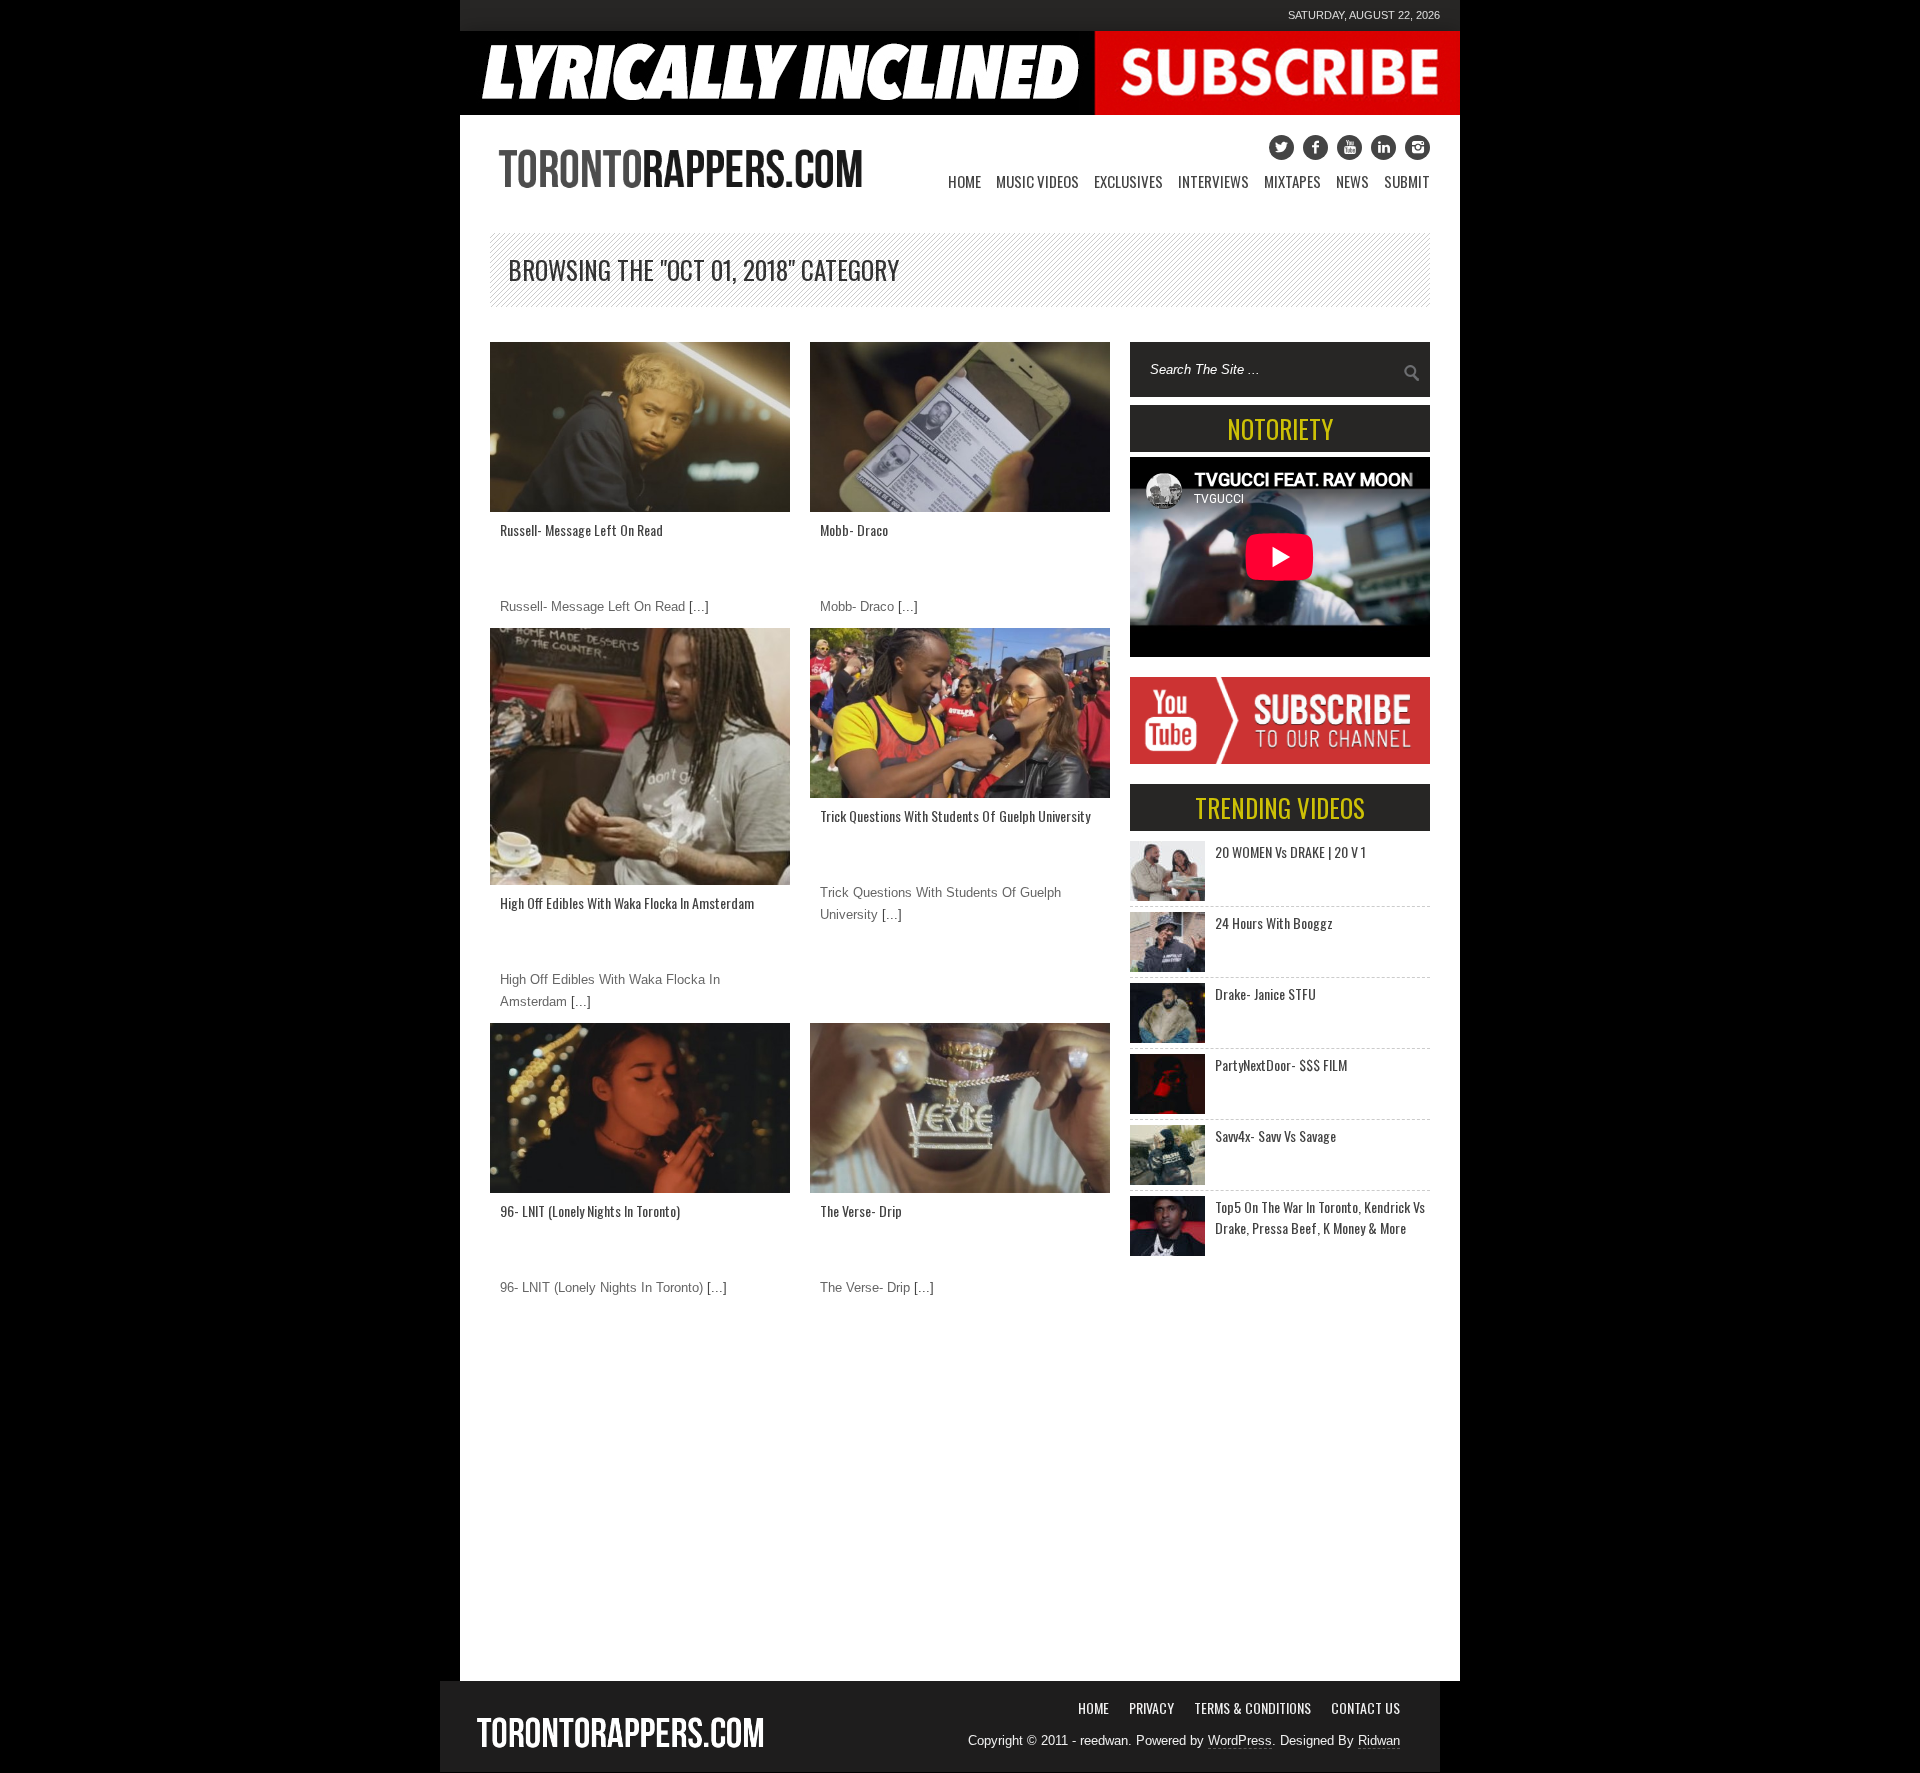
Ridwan (1379, 1740)
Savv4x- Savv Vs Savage (1275, 1135)
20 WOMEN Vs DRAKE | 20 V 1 (1290, 851)
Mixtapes (1292, 181)
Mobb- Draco (854, 529)
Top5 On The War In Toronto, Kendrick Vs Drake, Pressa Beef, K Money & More (1320, 1217)
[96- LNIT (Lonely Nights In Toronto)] (640, 1108)
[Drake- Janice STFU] (1167, 1013)
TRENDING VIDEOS (1280, 807)
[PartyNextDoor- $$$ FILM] (1167, 1084)
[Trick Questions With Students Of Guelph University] (960, 713)
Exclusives (1128, 181)
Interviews (1213, 181)
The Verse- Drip (861, 1210)
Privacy (1151, 1707)
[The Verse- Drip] (960, 1108)
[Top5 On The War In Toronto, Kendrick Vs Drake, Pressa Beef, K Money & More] (1167, 1226)
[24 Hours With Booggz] (1167, 942)
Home (964, 181)
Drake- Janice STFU (1265, 993)
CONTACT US (1365, 1707)
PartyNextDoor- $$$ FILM (1281, 1064)
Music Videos (1037, 181)
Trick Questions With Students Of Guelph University (955, 815)
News (1352, 181)
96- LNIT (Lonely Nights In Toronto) (590, 1210)
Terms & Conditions (1252, 1707)
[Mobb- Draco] (960, 427)
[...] (697, 606)
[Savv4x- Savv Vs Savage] (1167, 1155)
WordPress (1240, 1740)
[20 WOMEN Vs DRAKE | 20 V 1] (1167, 871)
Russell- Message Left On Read (581, 529)
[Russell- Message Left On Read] (640, 427)
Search (1412, 373)
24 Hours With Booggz (1274, 922)
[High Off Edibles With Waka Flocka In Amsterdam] (640, 756)
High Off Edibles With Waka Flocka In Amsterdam (627, 902)
